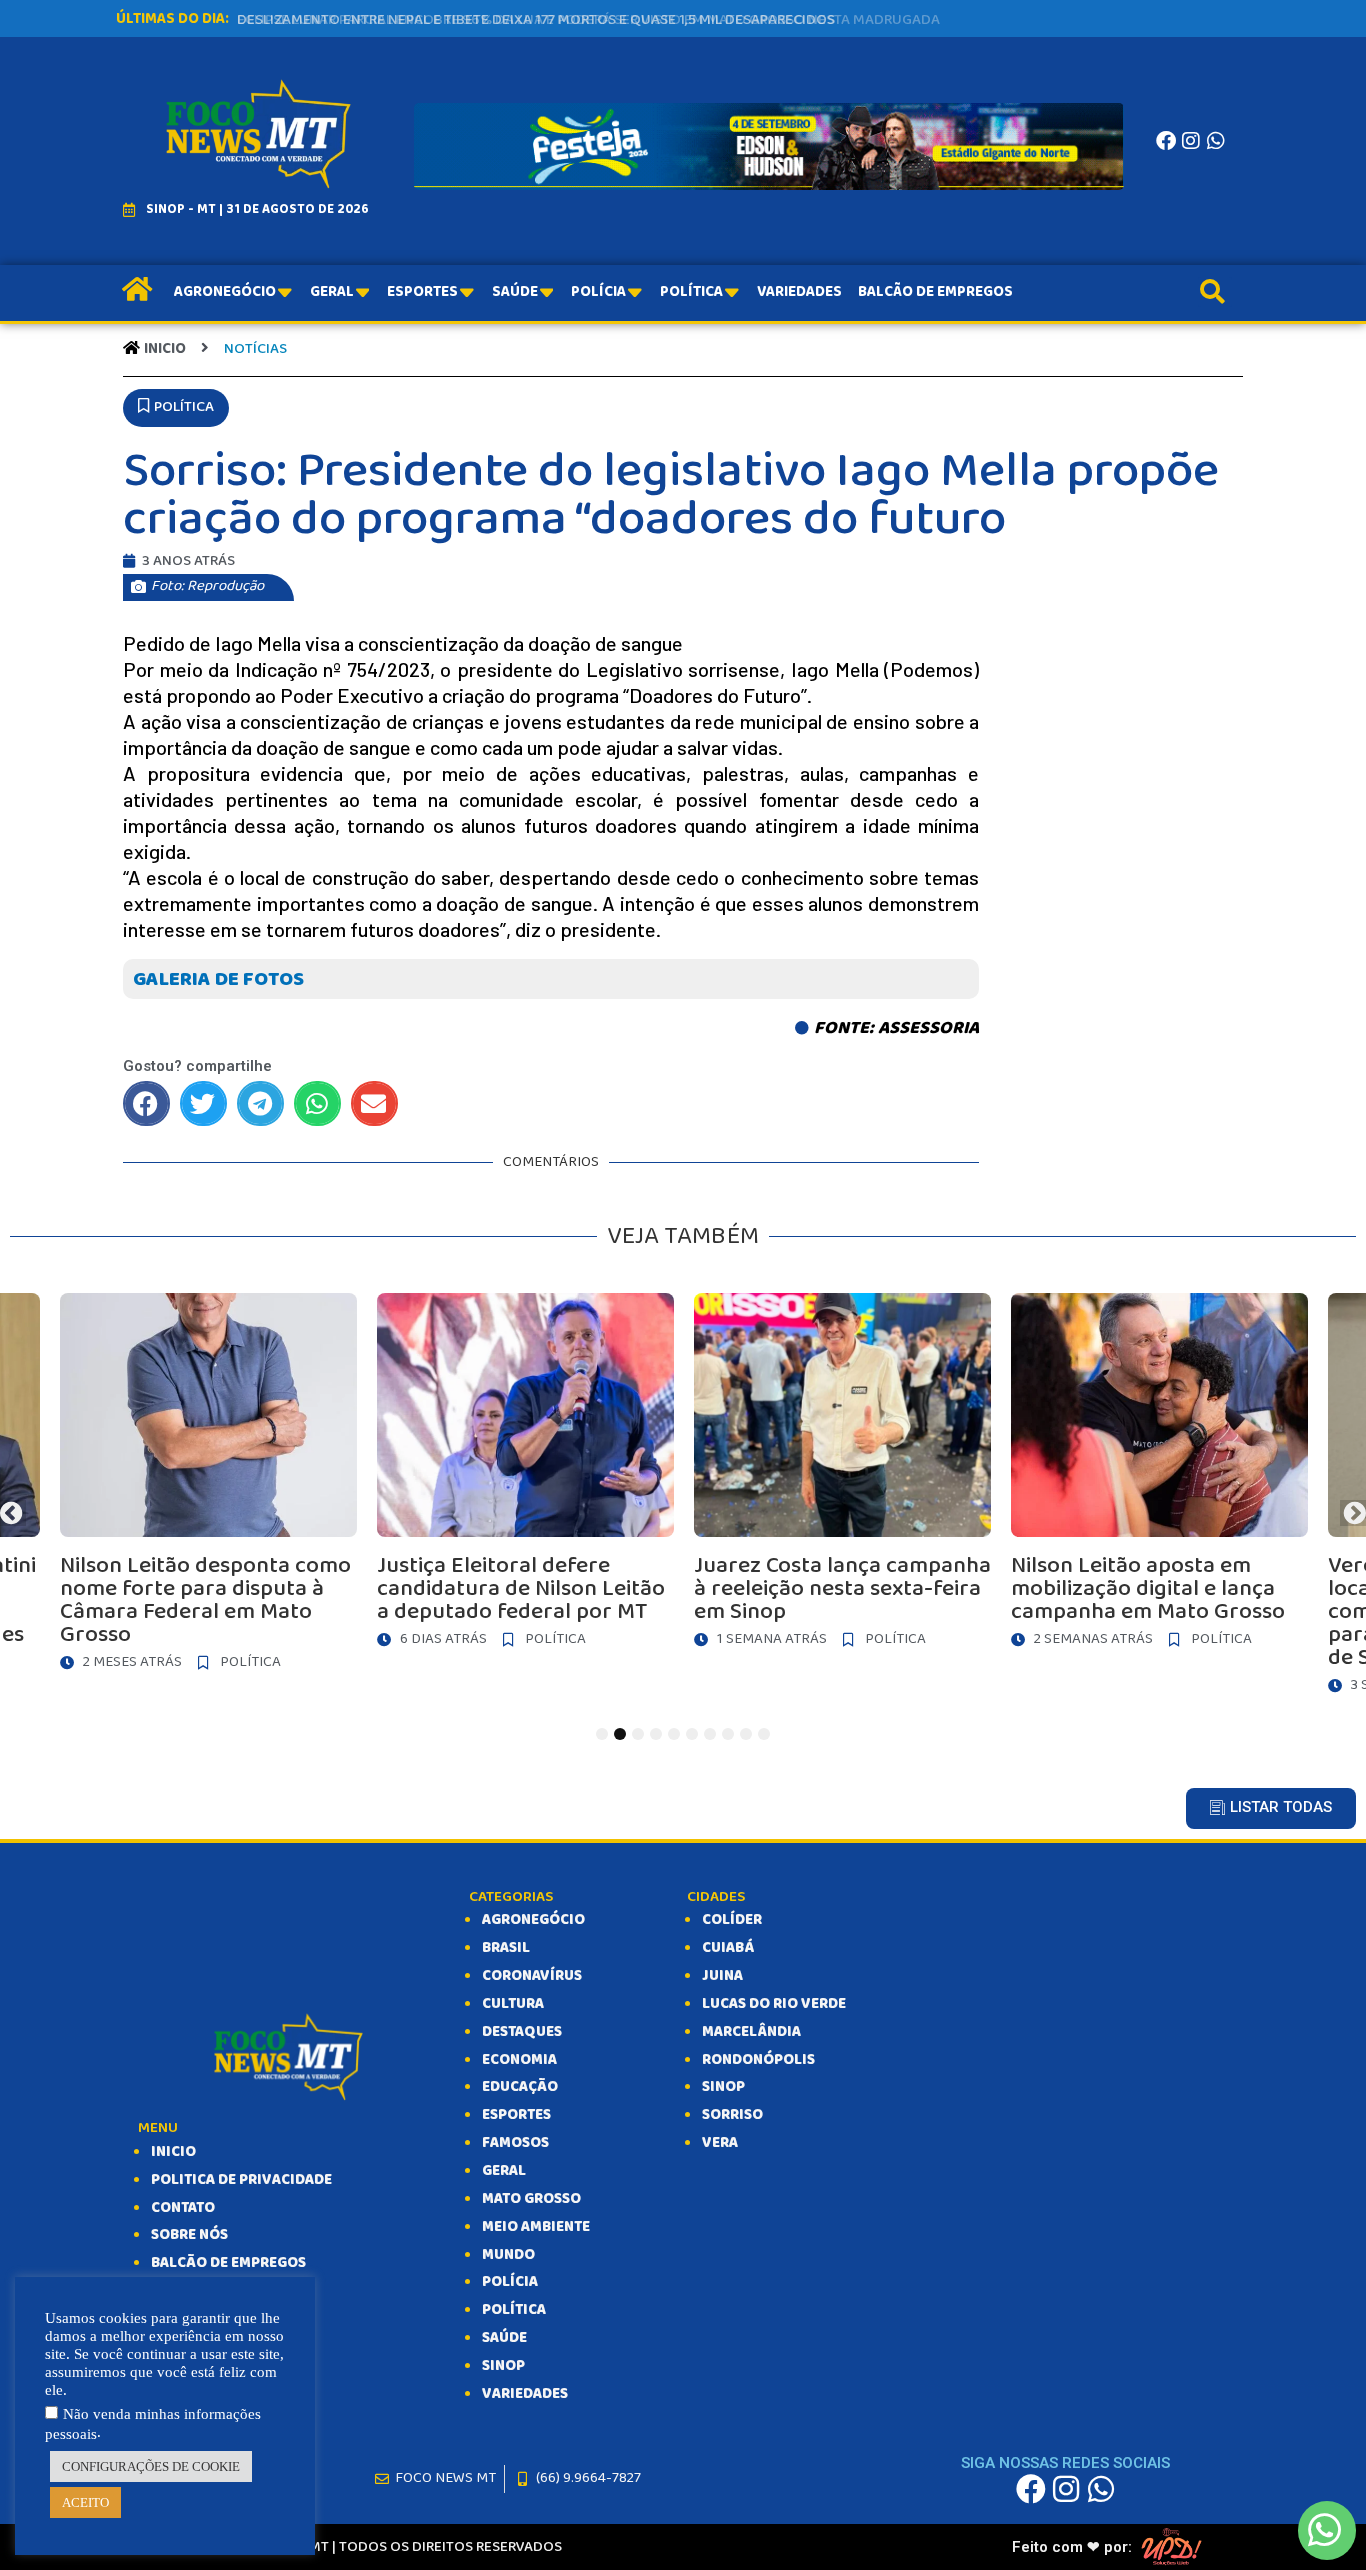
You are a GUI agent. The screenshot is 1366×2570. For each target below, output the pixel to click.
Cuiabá (728, 1948)
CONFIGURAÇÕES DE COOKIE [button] (151, 2466)
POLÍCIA (510, 2282)
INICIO (173, 2152)
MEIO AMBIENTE (536, 2227)
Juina (722, 1976)
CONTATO (183, 2208)
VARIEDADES (525, 2394)
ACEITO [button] (85, 2502)
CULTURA (513, 2004)
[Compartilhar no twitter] (203, 1103)
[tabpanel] (842, 1476)
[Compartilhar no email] (374, 1103)
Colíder (732, 1920)
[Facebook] (1166, 141)
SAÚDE (504, 2338)
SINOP (503, 2366)
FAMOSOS (515, 2143)
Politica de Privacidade (241, 2180)
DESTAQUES (522, 2032)
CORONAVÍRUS (532, 1976)
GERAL (504, 2171)
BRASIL (506, 1948)
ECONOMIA (519, 2060)
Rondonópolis (758, 2060)
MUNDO (508, 2255)
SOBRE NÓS (189, 2235)
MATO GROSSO (531, 2199)
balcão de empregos (228, 2263)
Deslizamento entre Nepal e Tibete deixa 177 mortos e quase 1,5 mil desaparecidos (536, 20)
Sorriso (732, 2115)
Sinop (723, 2087)
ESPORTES (516, 2115)
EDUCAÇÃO (520, 2087)
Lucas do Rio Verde (774, 2004)
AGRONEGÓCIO (533, 1920)
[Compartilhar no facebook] (146, 1103)
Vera (720, 2143)
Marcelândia (751, 2032)
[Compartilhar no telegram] (260, 1103)
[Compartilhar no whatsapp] (317, 1103)
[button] (176, 408)
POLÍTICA (514, 2310)
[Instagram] (1191, 141)
